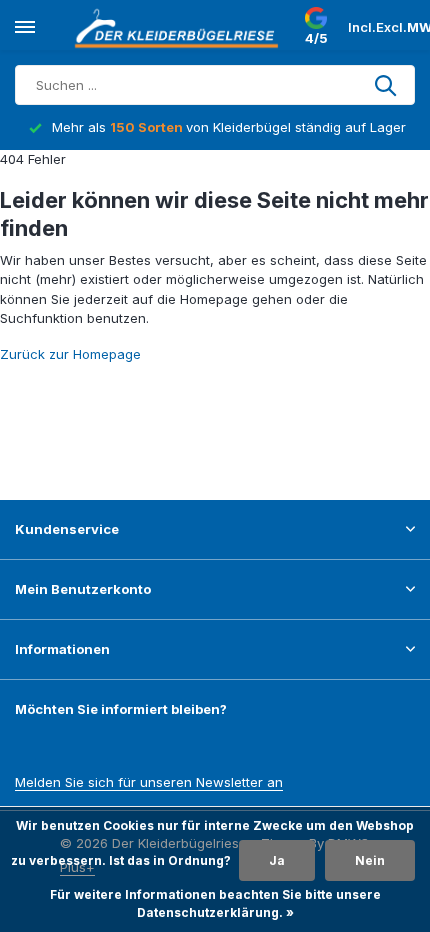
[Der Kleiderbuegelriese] (180, 28)
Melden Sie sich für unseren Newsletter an (149, 782)
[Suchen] (387, 85)
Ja (277, 860)
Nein (370, 860)
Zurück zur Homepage (70, 354)
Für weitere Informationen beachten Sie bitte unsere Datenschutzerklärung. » (215, 903)
